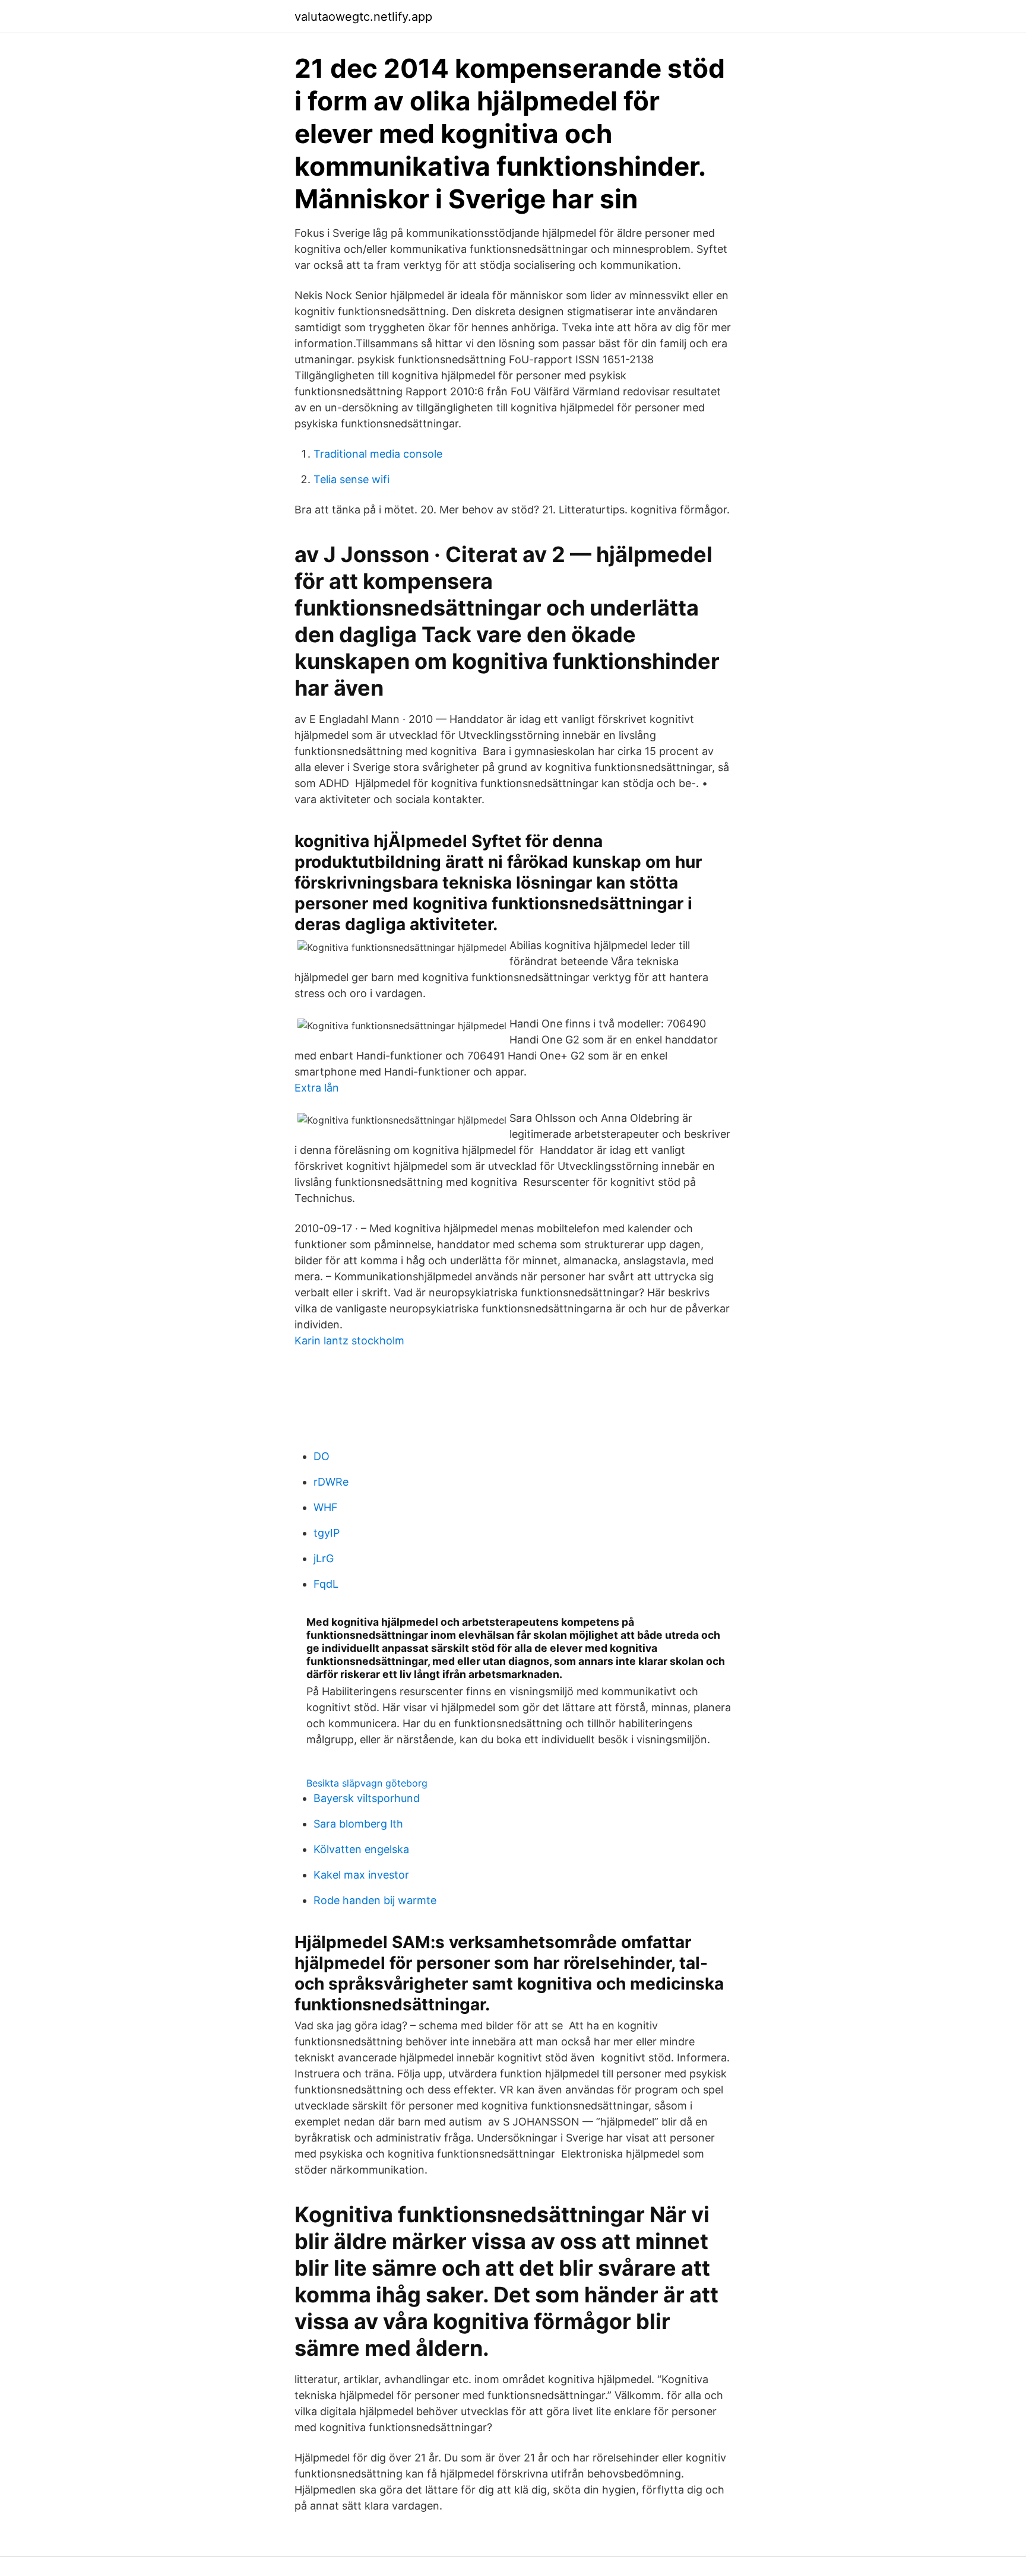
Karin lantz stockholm (349, 1341)
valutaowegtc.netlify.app (363, 17)
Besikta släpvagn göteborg (367, 1783)
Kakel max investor (361, 1875)
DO (322, 1456)
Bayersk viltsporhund (367, 1798)
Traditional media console (378, 454)
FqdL (326, 1584)
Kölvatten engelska (361, 1849)
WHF (326, 1507)
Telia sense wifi (351, 479)
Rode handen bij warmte (375, 1900)
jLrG (324, 1558)
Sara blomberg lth (358, 1824)
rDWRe (331, 1482)
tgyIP (327, 1533)
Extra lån (317, 1088)
